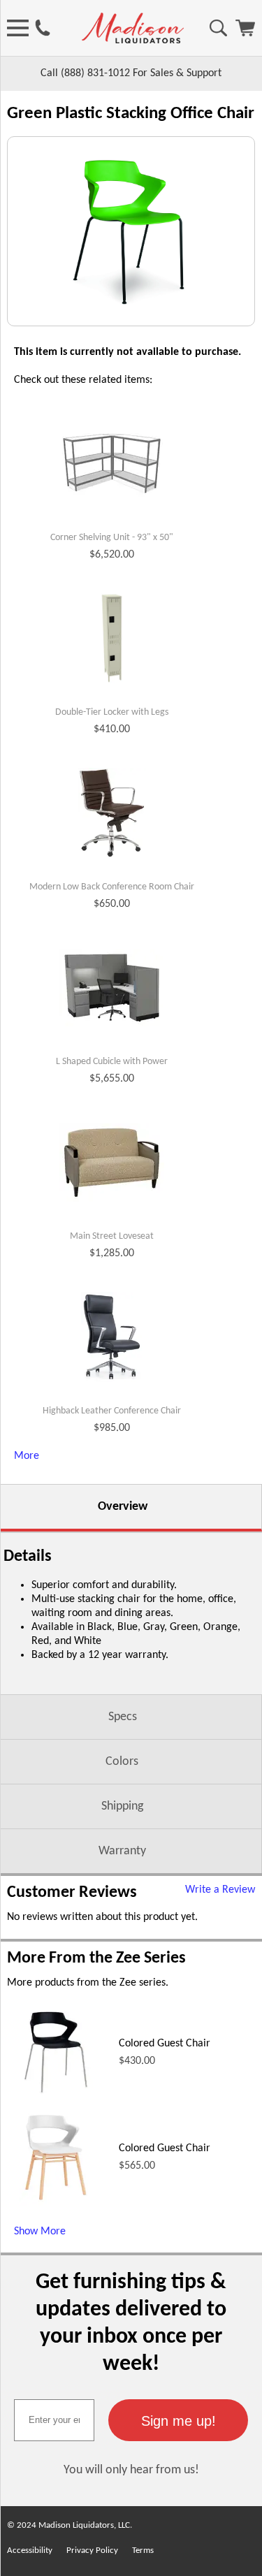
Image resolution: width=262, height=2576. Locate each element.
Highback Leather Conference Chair (112, 1411)
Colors (122, 1762)
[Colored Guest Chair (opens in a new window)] (56, 2099)
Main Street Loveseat (112, 1236)
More (27, 1456)
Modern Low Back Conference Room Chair (112, 887)
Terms (143, 2550)
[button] (178, 2420)
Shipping (122, 1806)
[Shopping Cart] (245, 34)
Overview (123, 1507)
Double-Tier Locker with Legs (112, 712)
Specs (123, 1717)
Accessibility (30, 2550)
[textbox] (54, 2420)
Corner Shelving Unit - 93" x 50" (112, 538)
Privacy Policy (92, 2550)
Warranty (122, 1851)
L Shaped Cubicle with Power (112, 1062)
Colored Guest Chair (165, 2044)
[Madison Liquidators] (133, 41)
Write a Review (220, 1890)
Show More (40, 2232)
